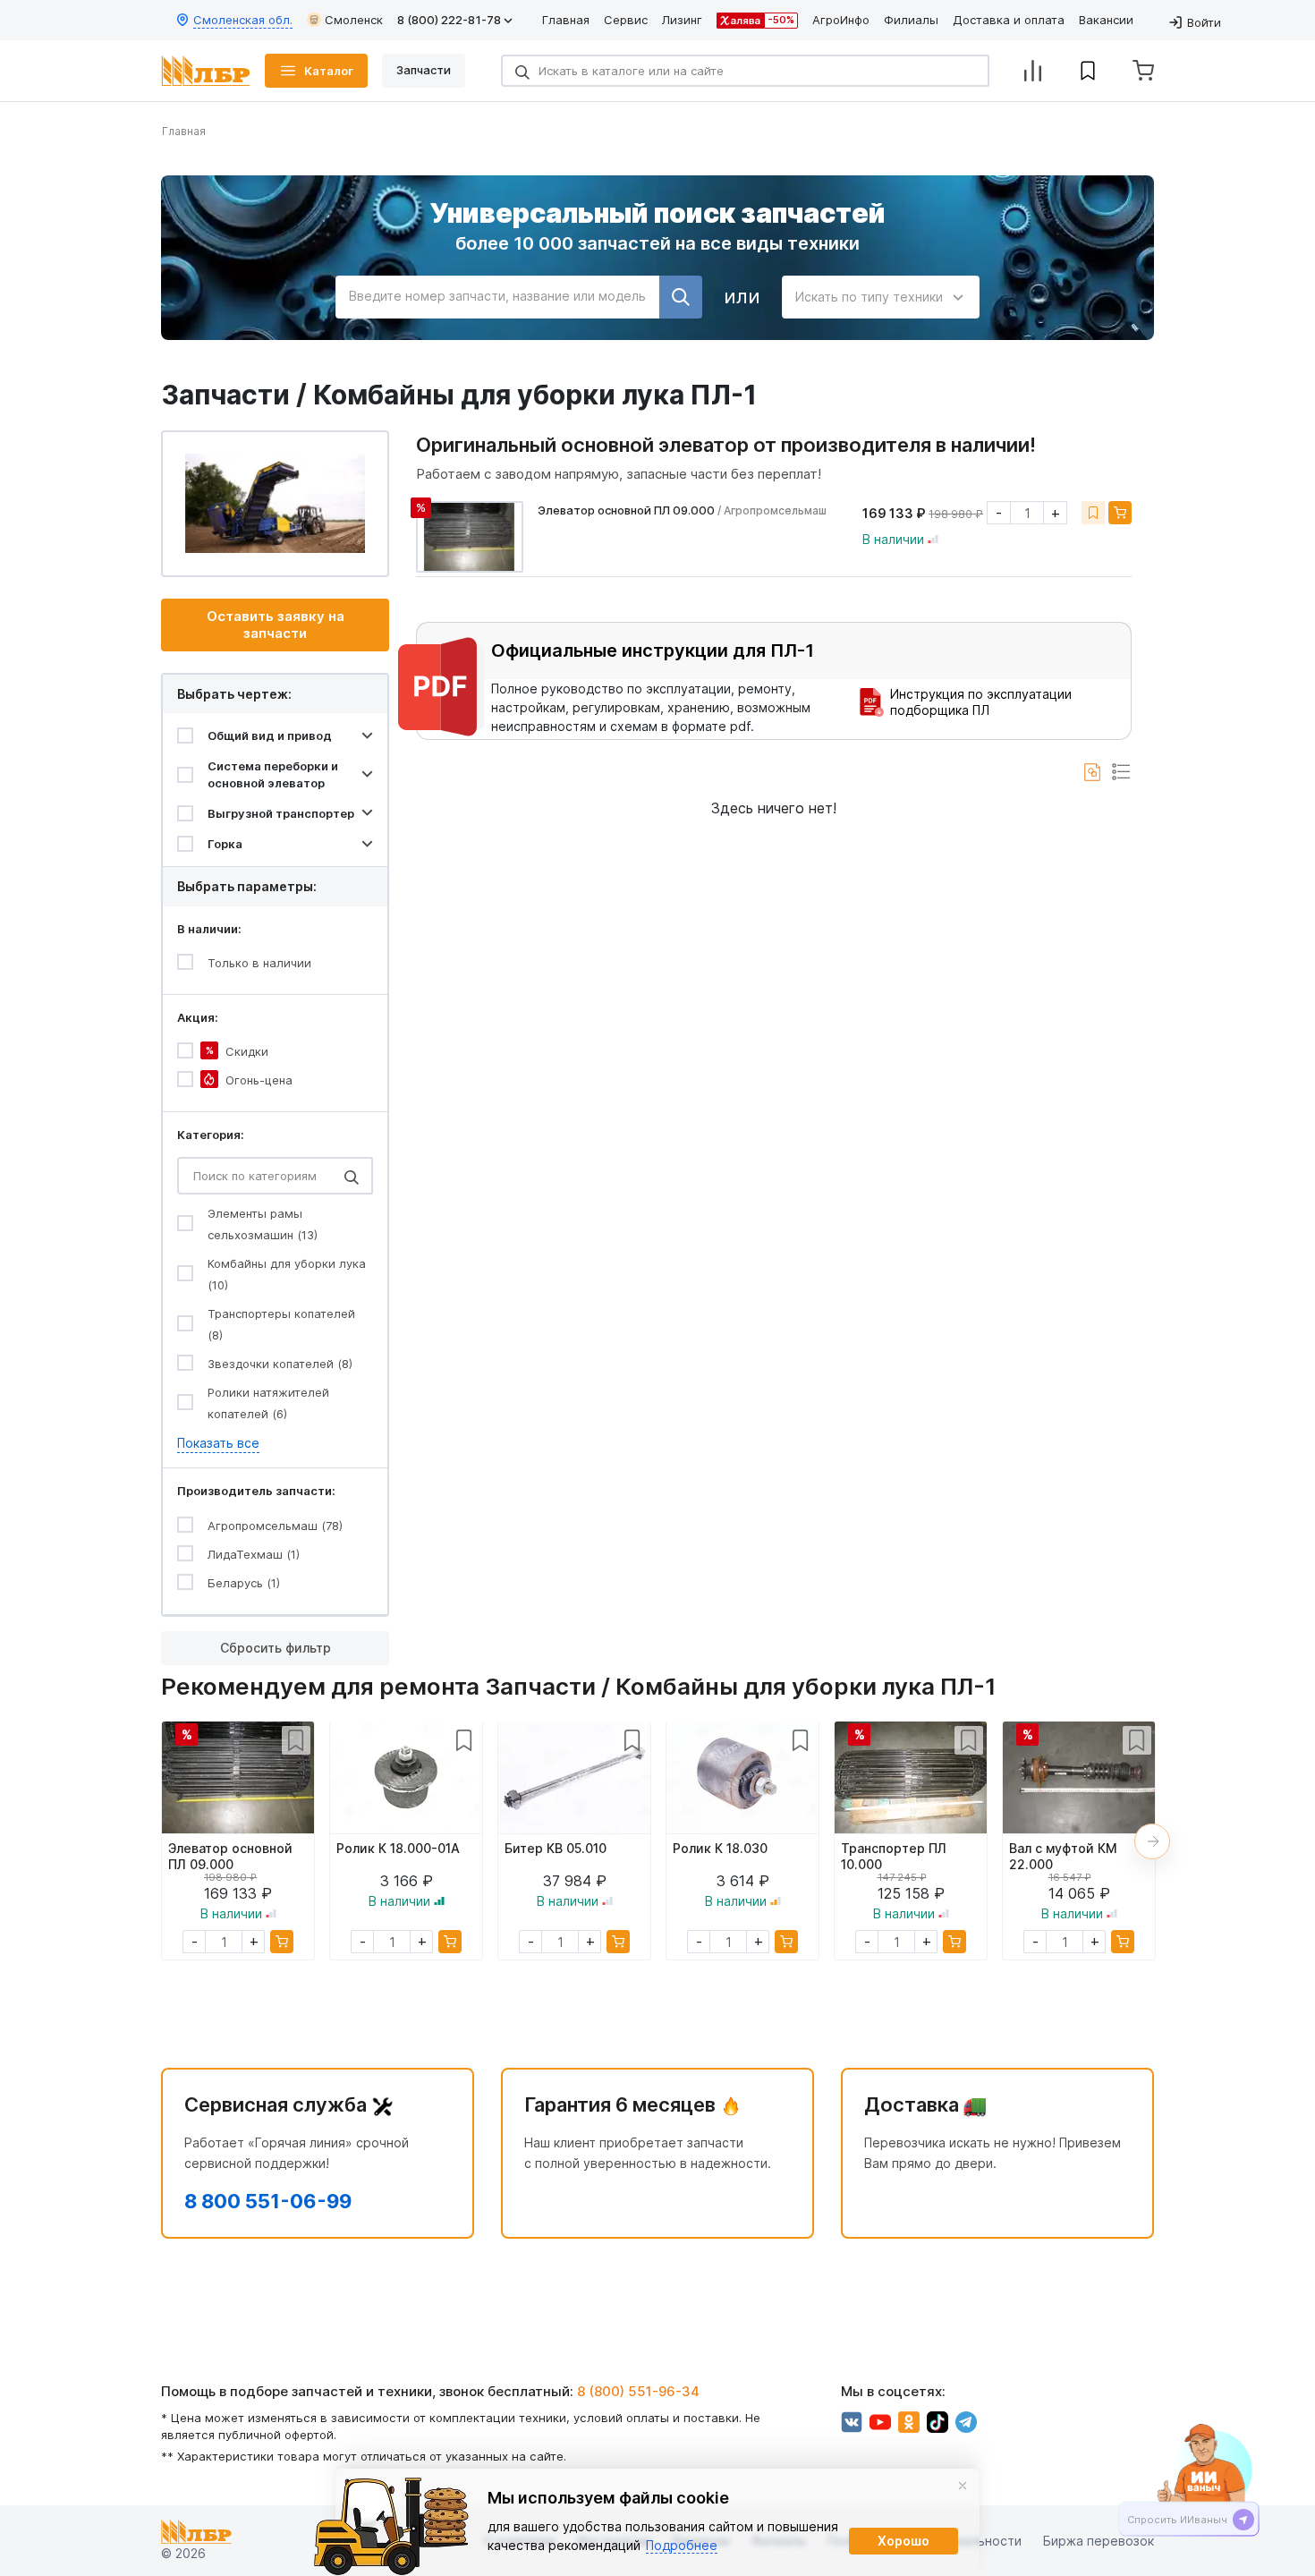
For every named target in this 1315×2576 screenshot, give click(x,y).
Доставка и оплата (1009, 20)
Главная (566, 20)
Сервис (626, 20)
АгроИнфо (841, 20)
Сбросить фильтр (276, 1648)
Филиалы (911, 20)
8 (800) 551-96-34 (638, 2391)
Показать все (218, 1443)
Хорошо (904, 2541)
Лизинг (682, 20)
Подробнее (682, 2545)
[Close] (963, 2486)
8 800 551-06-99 (268, 2201)
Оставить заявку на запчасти (276, 625)
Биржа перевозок (1099, 2541)
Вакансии (1106, 20)
